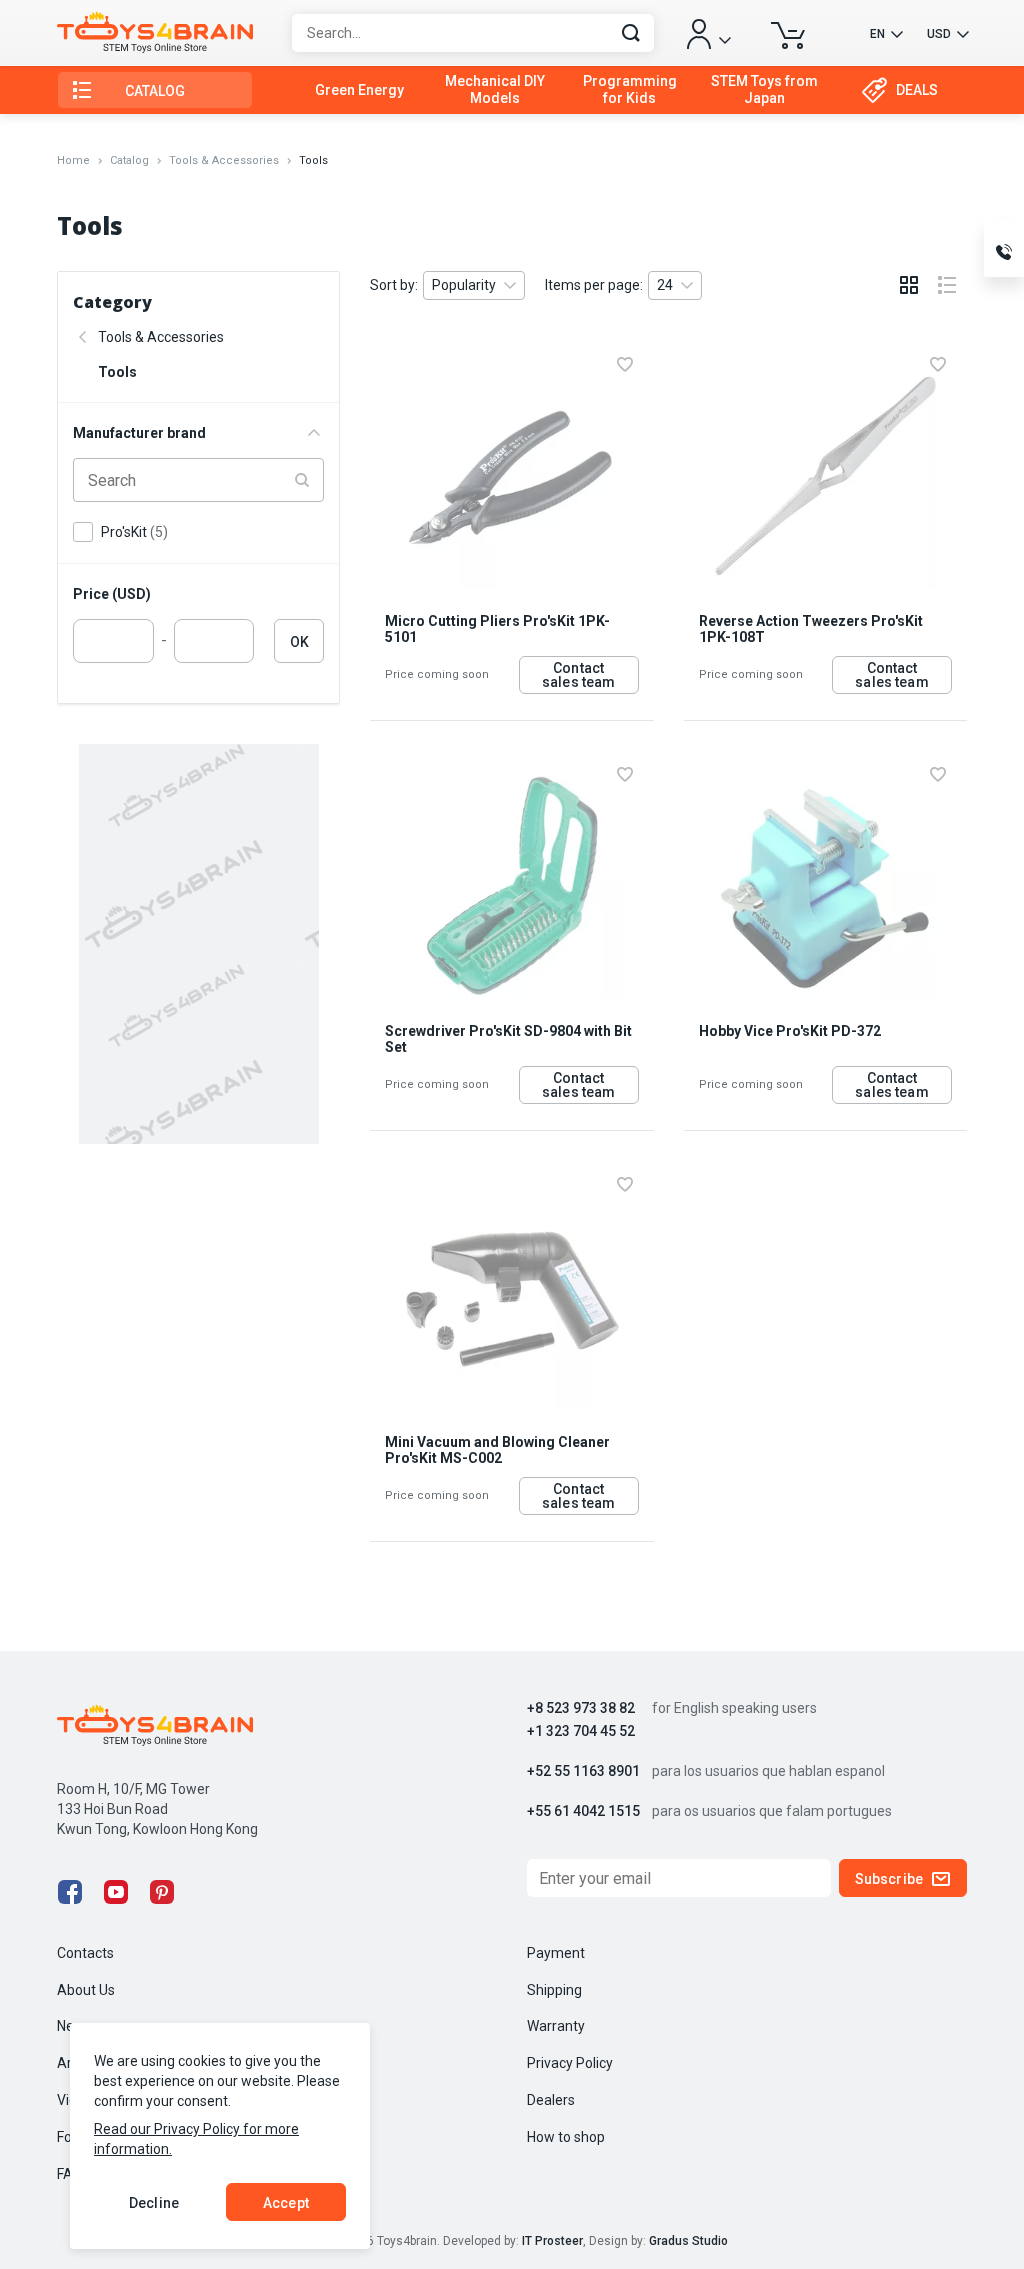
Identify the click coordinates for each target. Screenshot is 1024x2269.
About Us (86, 1990)
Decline (154, 2203)
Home (73, 160)
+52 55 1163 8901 (583, 1771)
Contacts (85, 1953)
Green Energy (359, 90)
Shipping (554, 1990)
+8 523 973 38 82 (581, 1708)
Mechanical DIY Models (495, 89)
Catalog (129, 160)
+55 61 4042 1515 (583, 1811)
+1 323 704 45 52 (581, 1731)
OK (299, 642)
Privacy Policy (570, 2063)
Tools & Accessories (224, 160)
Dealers (551, 2100)
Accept (286, 2203)
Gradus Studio (688, 2241)
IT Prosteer (552, 2241)
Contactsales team (578, 675)
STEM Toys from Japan (764, 89)
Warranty (556, 2026)
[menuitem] (359, 90)
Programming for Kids (630, 89)
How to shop (566, 2137)
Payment (556, 1953)
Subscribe (889, 1879)
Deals (917, 90)
